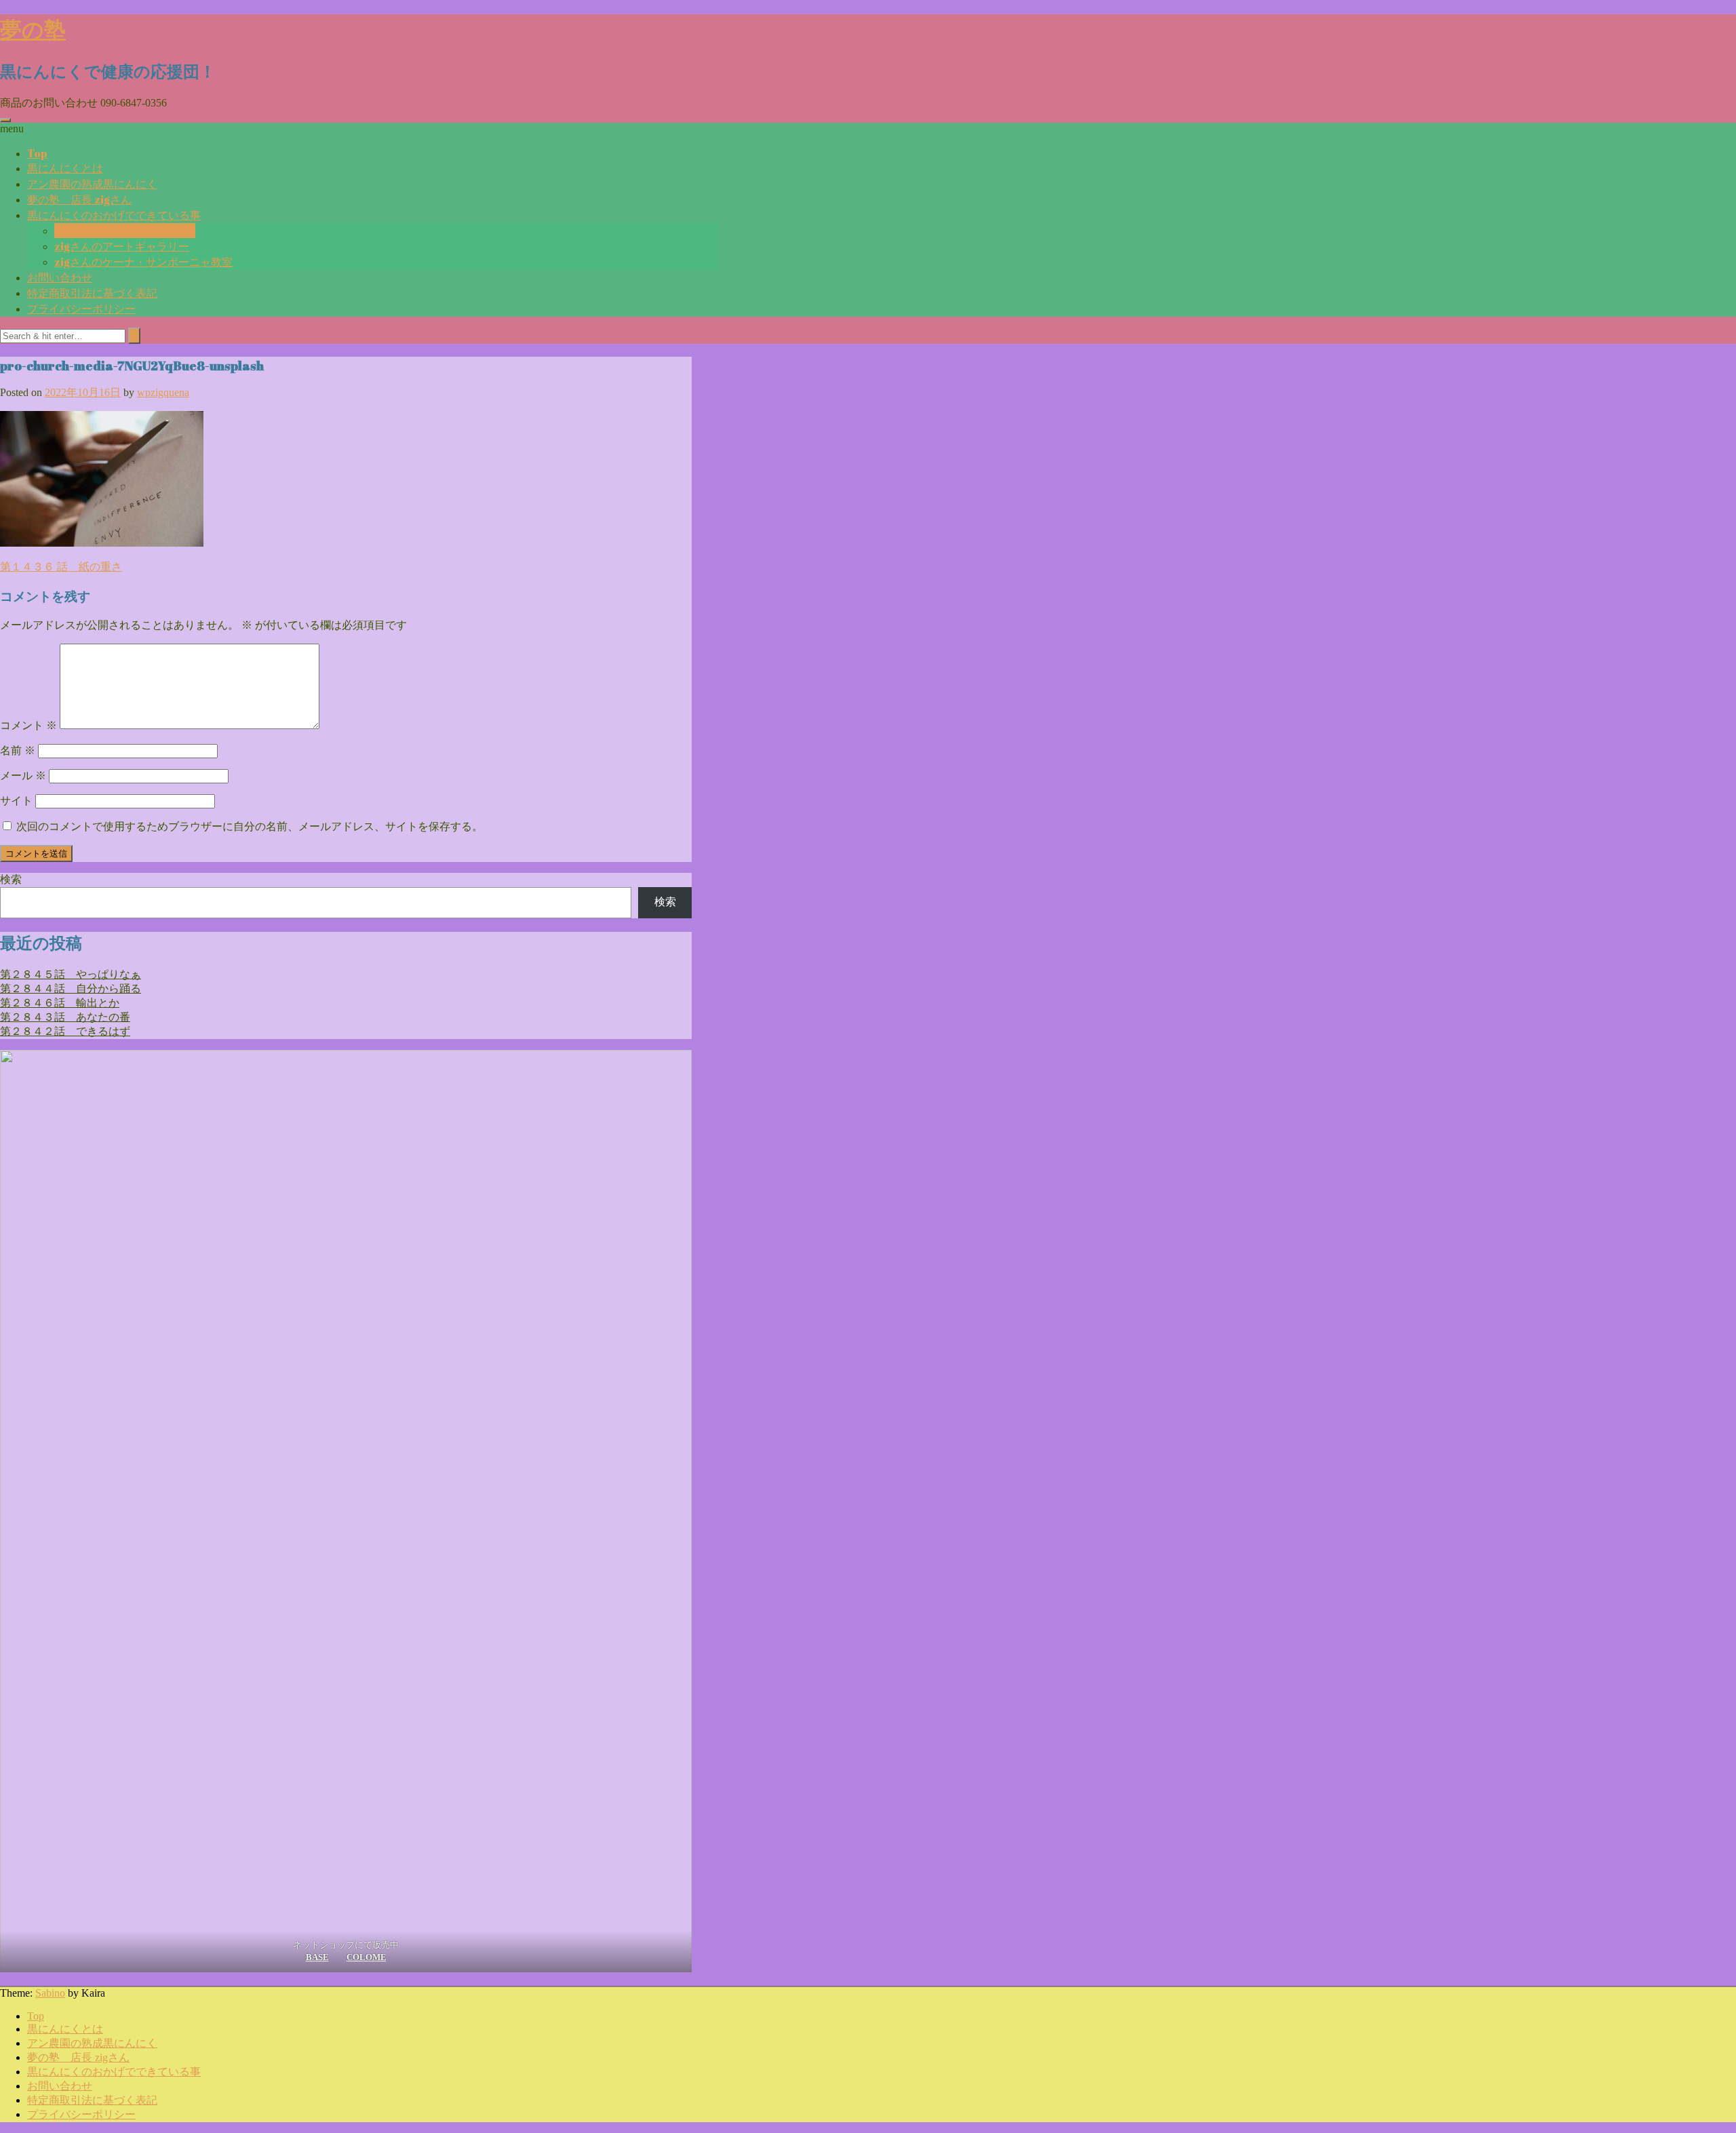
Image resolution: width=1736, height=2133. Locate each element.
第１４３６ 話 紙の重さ (61, 567)
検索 (11, 879)
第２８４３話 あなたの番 (65, 1017)
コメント (28, 725)
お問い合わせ (60, 277)
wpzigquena (163, 392)
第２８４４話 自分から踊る (71, 989)
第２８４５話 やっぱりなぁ (71, 974)
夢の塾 (33, 29)
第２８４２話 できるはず (65, 1031)
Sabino (50, 1993)
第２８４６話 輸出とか (60, 1003)
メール (23, 776)
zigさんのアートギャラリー (122, 246)
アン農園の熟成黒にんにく (92, 184)
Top (37, 153)
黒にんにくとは (65, 168)
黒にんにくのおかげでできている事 (114, 215)
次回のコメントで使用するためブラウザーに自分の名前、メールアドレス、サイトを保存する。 (250, 826)
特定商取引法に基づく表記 (92, 293)
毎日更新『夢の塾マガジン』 (125, 231)
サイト (16, 801)
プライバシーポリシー (81, 309)
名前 (18, 750)
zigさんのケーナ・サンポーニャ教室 (143, 262)
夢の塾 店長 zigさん (79, 199)
